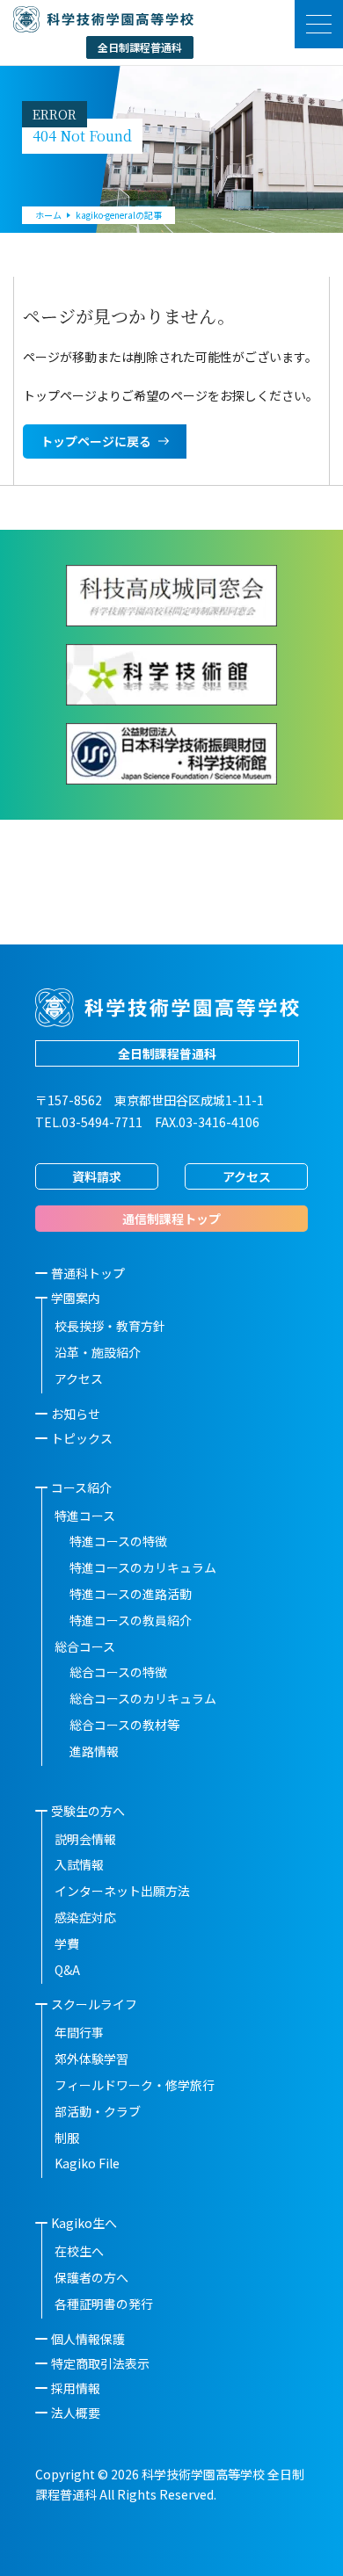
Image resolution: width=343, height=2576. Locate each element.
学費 (67, 1943)
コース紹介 (81, 1487)
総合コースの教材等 (124, 1725)
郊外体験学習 (91, 2059)
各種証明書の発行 (104, 2304)
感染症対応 (85, 1917)
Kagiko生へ (84, 2223)
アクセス (247, 1176)
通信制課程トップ (171, 1219)
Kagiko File (87, 2163)
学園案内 (76, 1298)
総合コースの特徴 (118, 1672)
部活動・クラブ (98, 2111)
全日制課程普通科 (167, 1053)
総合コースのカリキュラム (143, 1698)
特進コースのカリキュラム (143, 1567)
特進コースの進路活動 (131, 1594)
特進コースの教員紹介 (131, 1620)
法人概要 (76, 2413)
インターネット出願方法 (122, 1891)
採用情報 (76, 2388)
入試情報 (79, 1864)
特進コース (85, 1516)
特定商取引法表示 (100, 2363)
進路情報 (94, 1751)
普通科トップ (88, 1273)
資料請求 (97, 1176)
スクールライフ (94, 2004)
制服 (67, 2138)
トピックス (82, 1438)
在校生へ (79, 2251)
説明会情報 (85, 1839)
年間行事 (79, 2032)
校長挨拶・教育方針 (110, 1326)
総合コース (85, 1646)
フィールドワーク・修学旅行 (135, 2085)
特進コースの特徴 (118, 1541)
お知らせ (76, 1414)
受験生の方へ (88, 1811)
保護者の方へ (91, 2277)
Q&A (67, 1970)
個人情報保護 (88, 2339)
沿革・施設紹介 (98, 1352)
